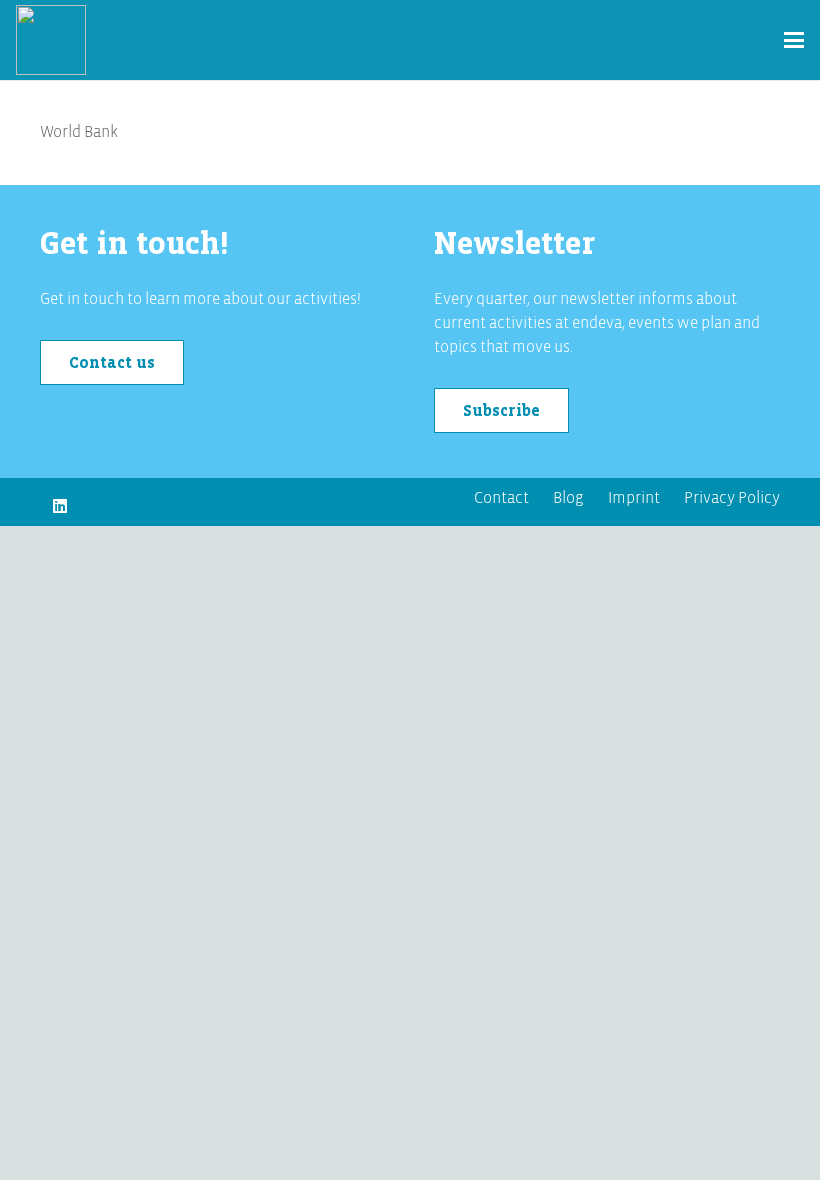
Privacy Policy (732, 498)
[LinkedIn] (60, 506)
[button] (794, 40)
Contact (501, 498)
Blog (568, 498)
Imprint (634, 498)
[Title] (51, 40)
